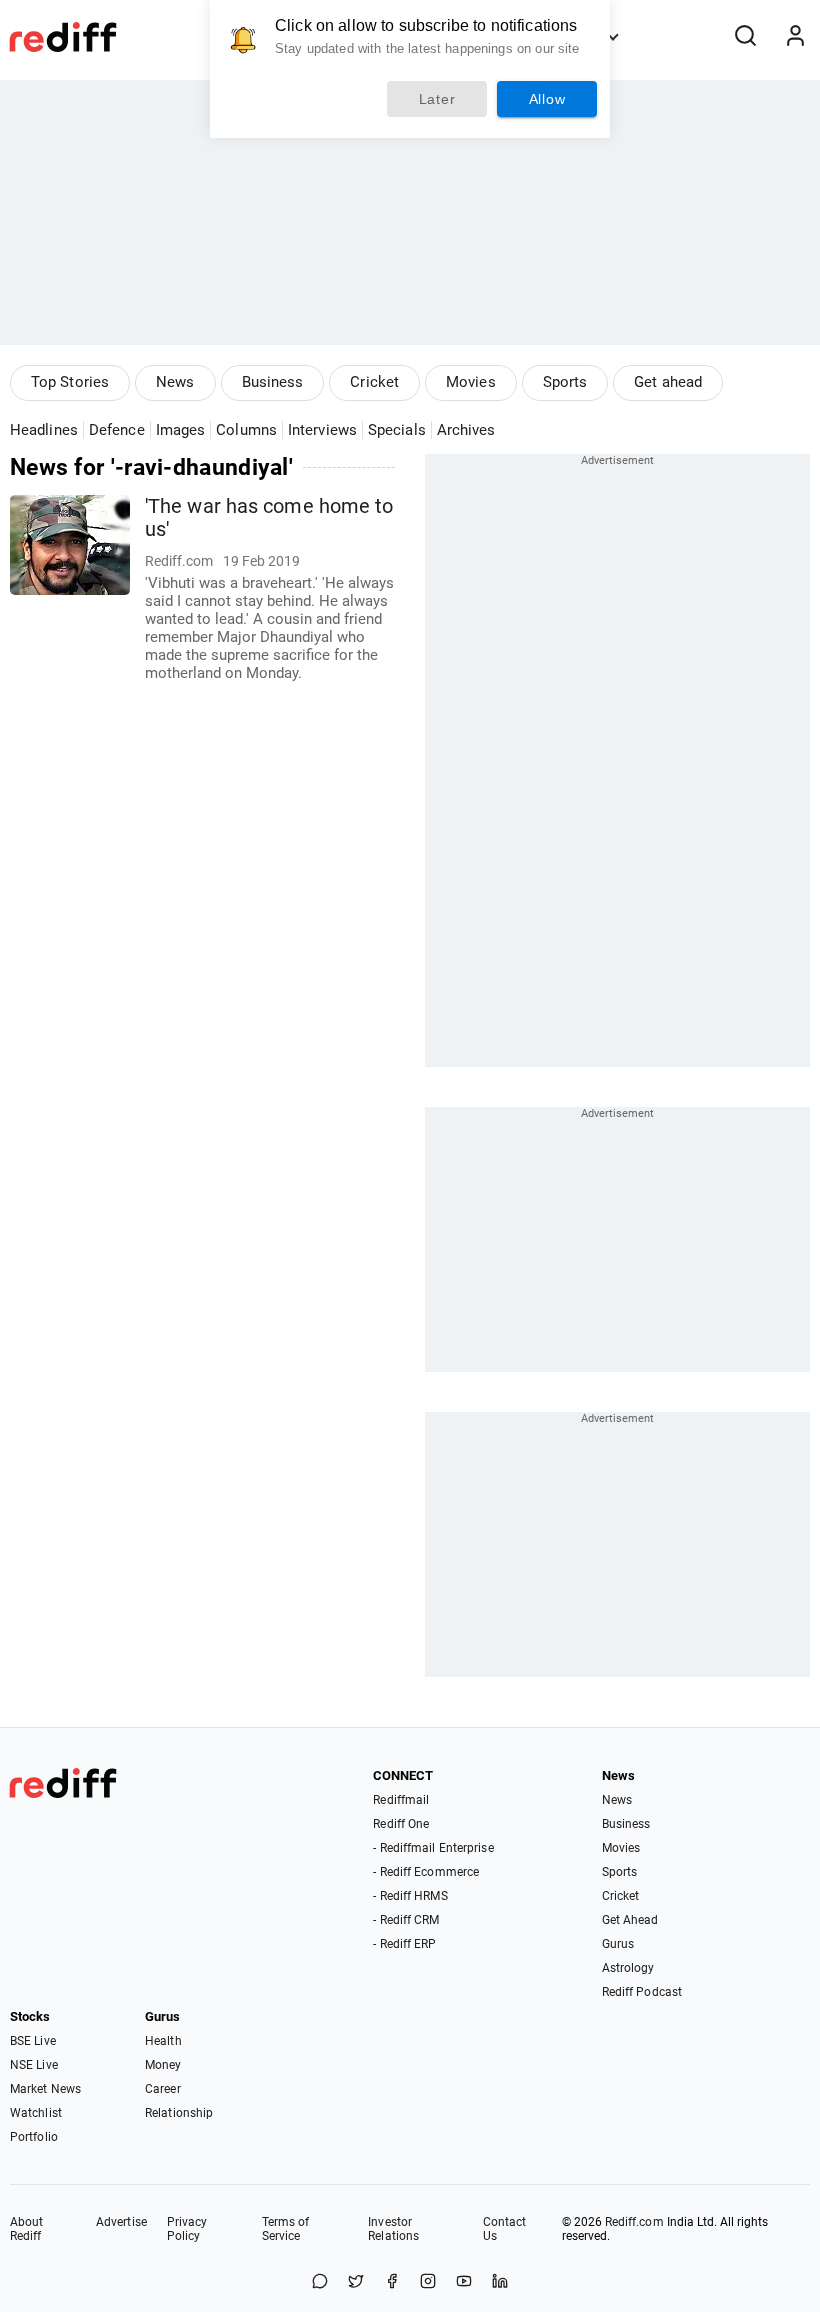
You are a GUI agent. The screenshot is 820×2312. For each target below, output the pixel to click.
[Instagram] (428, 2282)
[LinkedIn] (500, 2282)
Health (163, 2041)
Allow (547, 99)
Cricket (374, 382)
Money (163, 2065)
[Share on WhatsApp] (320, 2282)
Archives (466, 430)
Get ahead (668, 382)
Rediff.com (634, 2222)
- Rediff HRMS (410, 1896)
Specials (397, 430)
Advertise (121, 2222)
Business (273, 382)
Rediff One (401, 1824)
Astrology (628, 1968)
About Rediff (27, 2229)
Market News (45, 2089)
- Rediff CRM (406, 1920)
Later (437, 99)
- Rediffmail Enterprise (433, 1848)
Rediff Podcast (642, 1992)
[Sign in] (795, 37)
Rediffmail (401, 1800)
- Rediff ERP (404, 1944)
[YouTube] (464, 2282)
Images (181, 430)
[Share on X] (356, 2282)
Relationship (179, 2113)
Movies (471, 382)
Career (163, 2089)
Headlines (44, 430)
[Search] (745, 37)
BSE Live (33, 2041)
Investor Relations (393, 2229)
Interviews (322, 430)
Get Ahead (630, 1920)
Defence (117, 430)
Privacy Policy (187, 2229)
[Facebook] (392, 2282)
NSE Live (34, 2065)
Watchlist (36, 2113)
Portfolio (34, 2137)
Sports (565, 382)
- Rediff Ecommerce (426, 1872)
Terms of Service (286, 2229)
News (175, 382)
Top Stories (70, 382)
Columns (246, 430)
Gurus (618, 1944)
